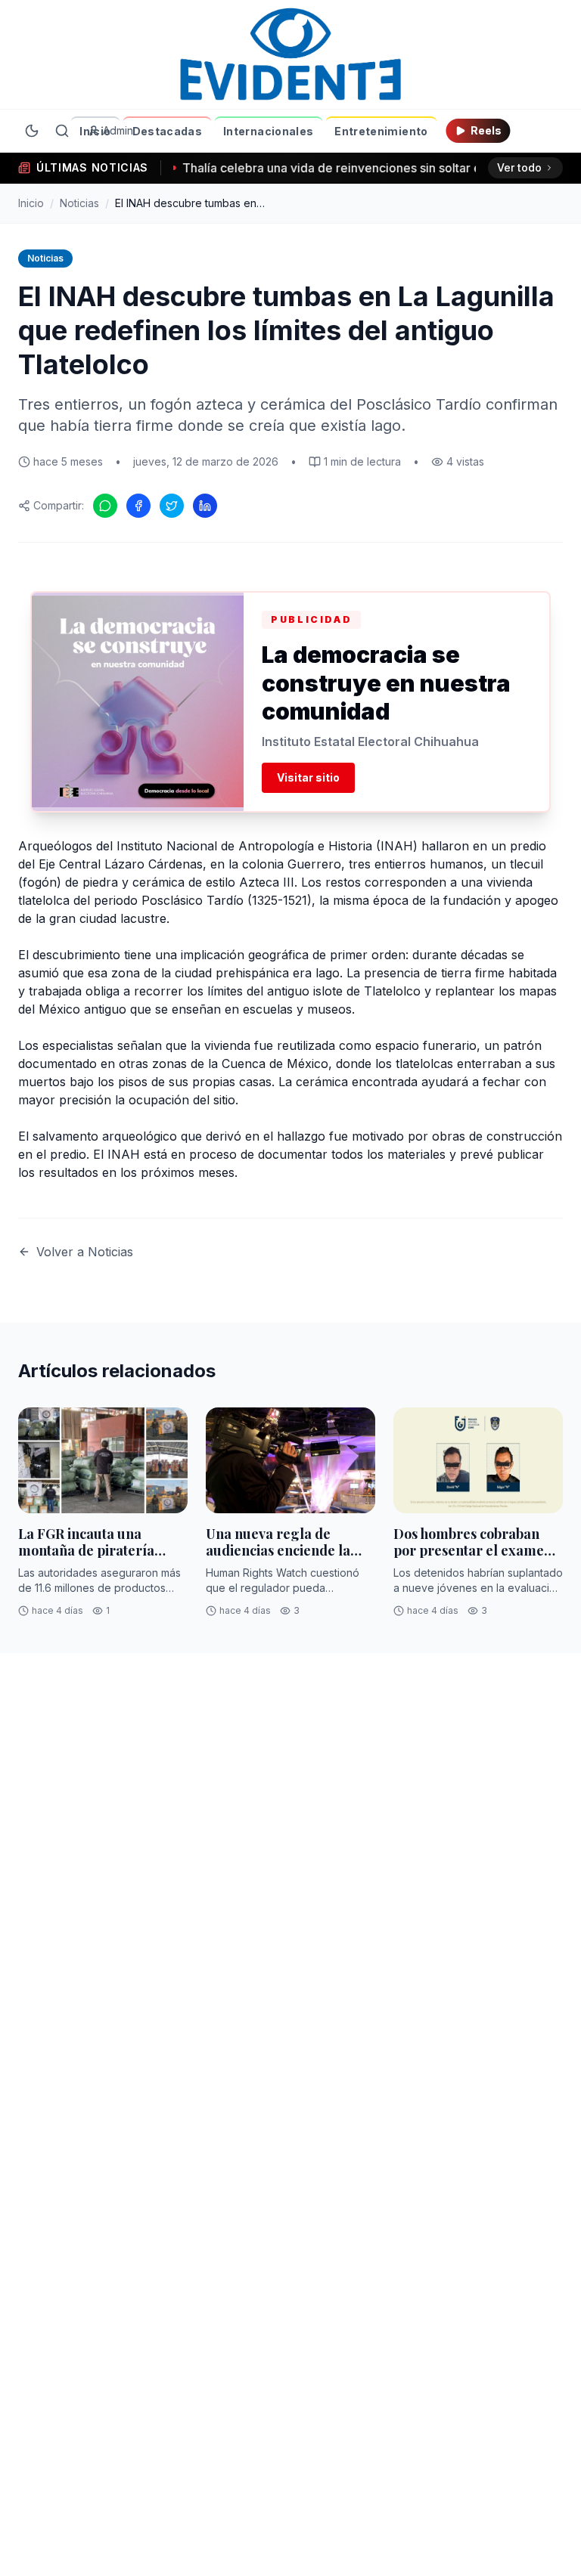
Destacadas (168, 131)
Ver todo (519, 167)
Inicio (95, 131)
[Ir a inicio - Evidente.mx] (290, 54)
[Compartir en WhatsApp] (105, 506)
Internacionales (268, 131)
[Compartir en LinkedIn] (205, 506)
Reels (486, 130)
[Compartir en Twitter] (172, 506)
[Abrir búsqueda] (62, 131)
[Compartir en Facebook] (138, 506)
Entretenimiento (381, 131)
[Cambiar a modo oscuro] (32, 131)
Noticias (79, 203)
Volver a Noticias (85, 1252)
